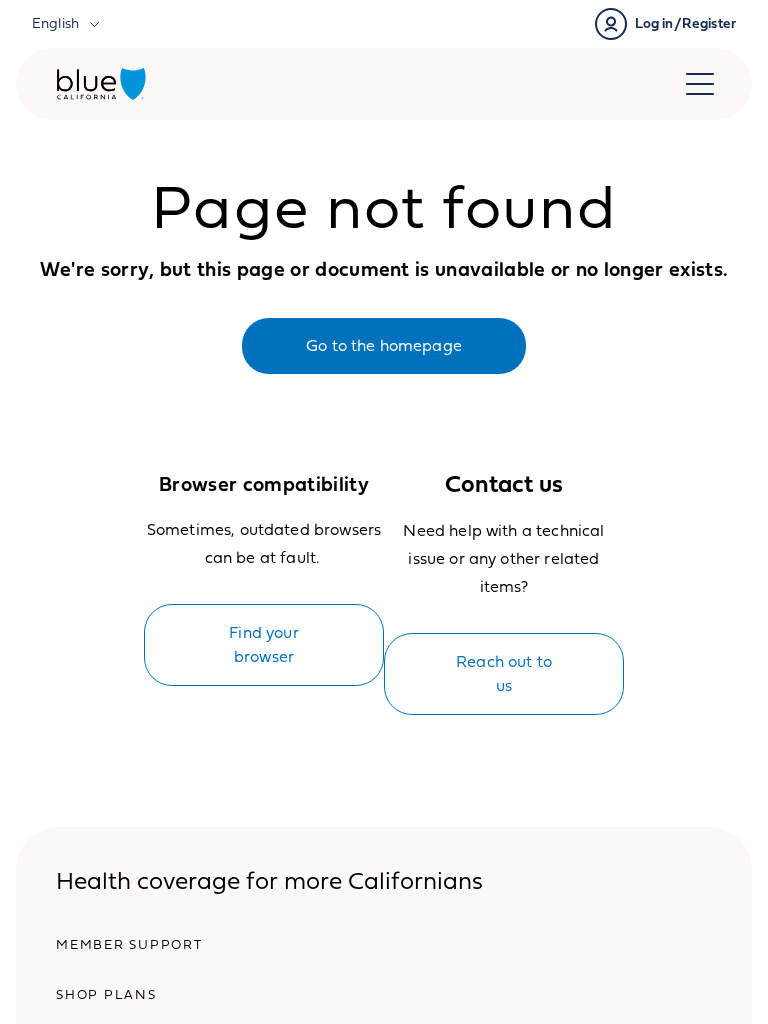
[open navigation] (700, 84)
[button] (665, 24)
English (55, 23)
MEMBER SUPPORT (129, 945)
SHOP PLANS (106, 995)
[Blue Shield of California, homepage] (101, 84)
